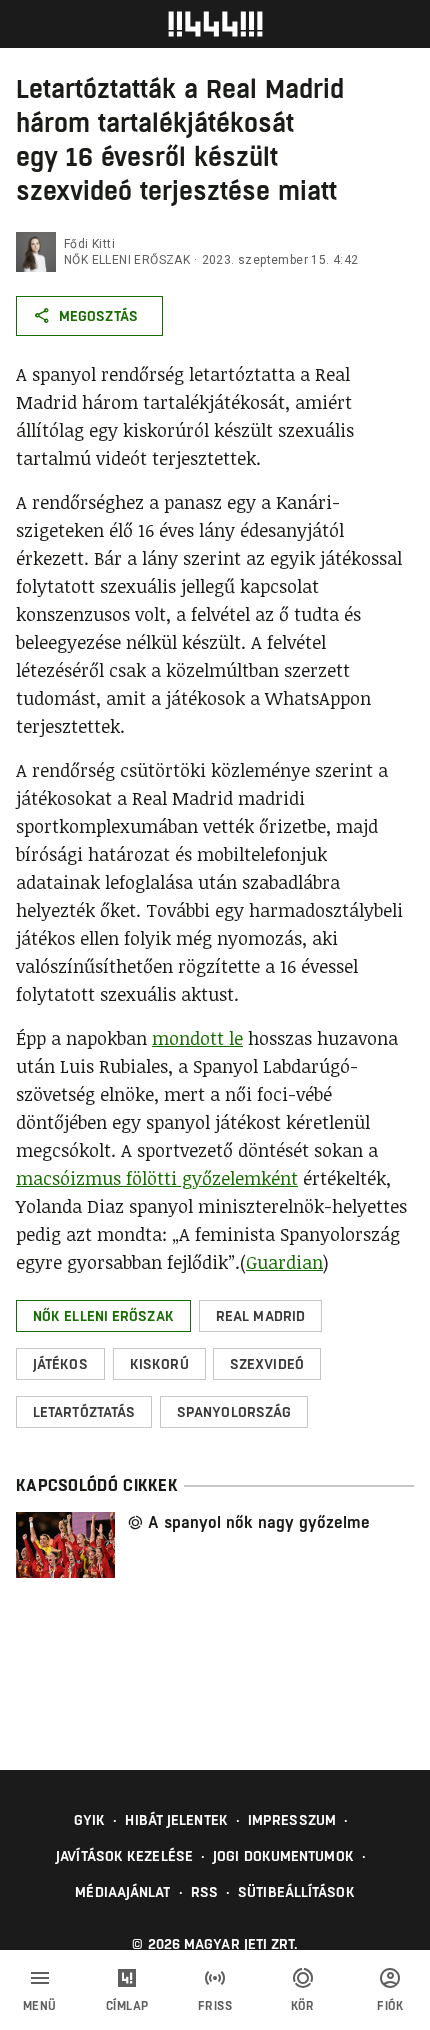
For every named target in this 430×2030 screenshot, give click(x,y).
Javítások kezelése (124, 1856)
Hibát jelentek (176, 1820)
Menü (40, 2006)
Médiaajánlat (122, 1892)
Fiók (390, 2006)
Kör (303, 2006)
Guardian (284, 1262)
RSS (204, 1892)
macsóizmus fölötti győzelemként (157, 1178)
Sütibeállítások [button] (296, 1892)
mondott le (197, 1038)
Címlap (127, 2006)
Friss (215, 2006)
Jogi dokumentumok (283, 1856)
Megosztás (98, 316)
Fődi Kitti (89, 244)
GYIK (89, 1820)
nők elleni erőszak (127, 260)
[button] (103, 1316)
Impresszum (292, 1820)
